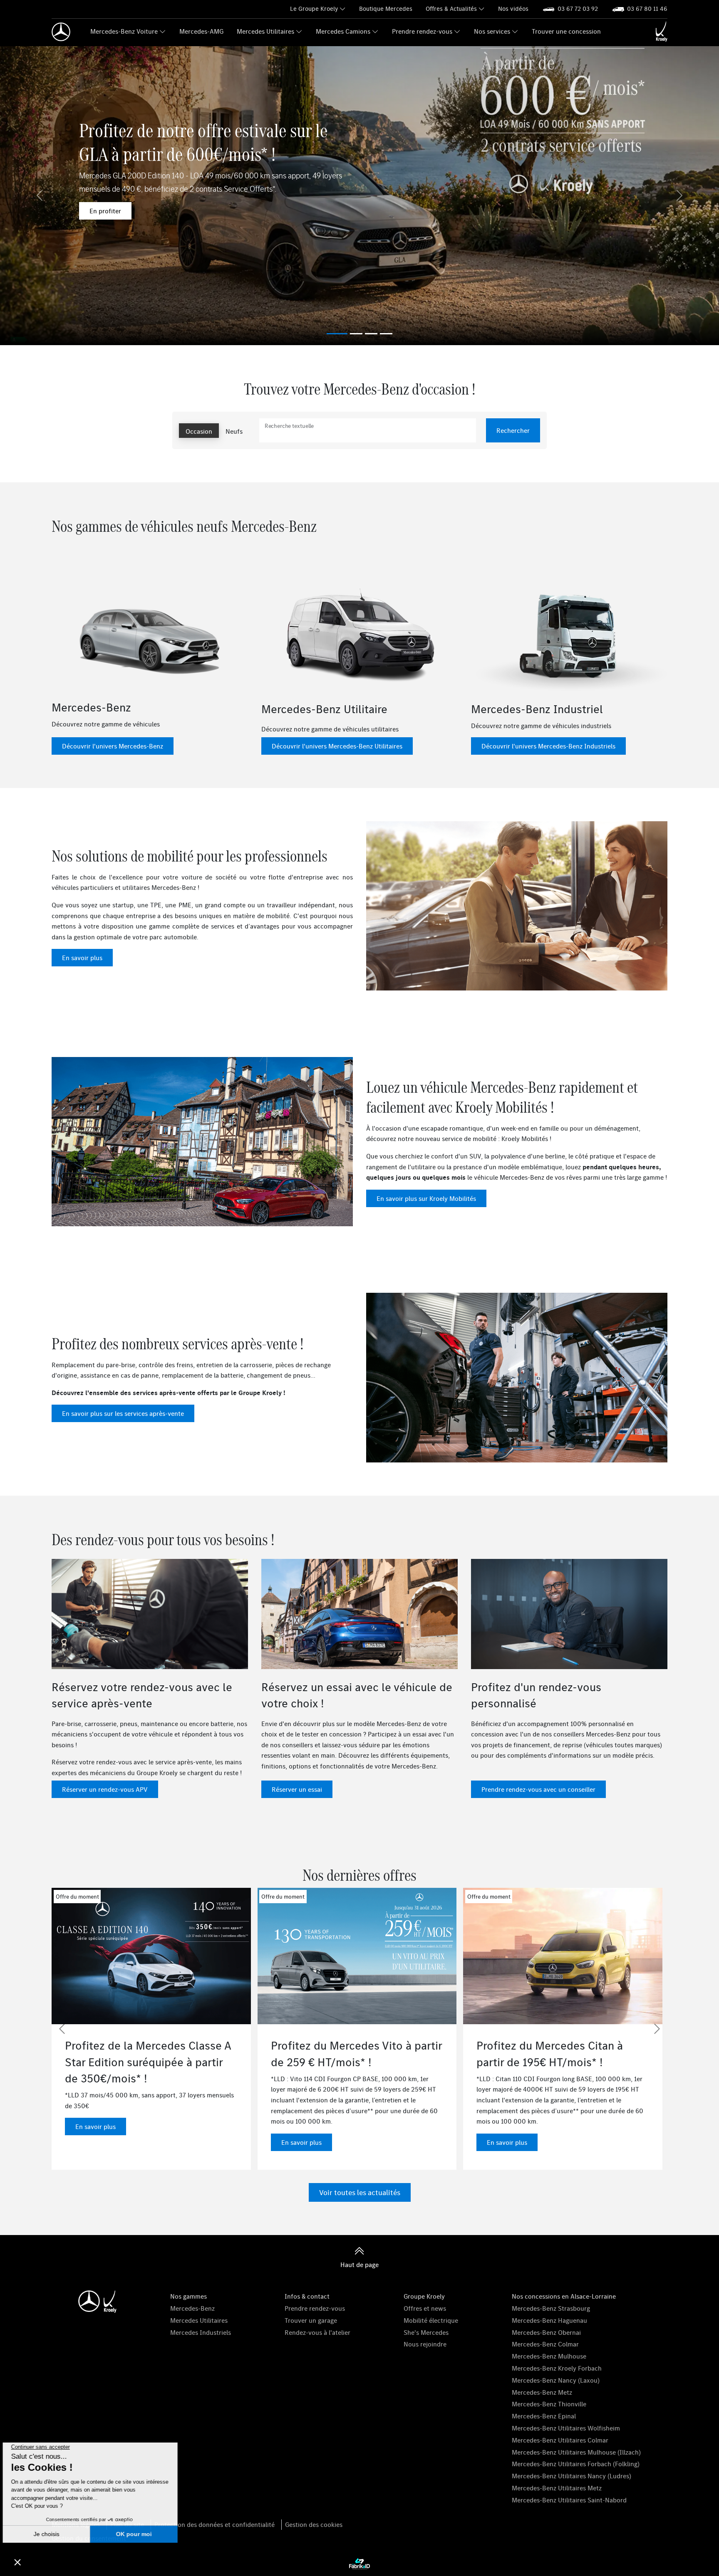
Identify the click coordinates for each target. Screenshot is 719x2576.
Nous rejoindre (425, 2344)
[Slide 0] (337, 334)
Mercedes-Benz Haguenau (549, 2320)
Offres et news (425, 2308)
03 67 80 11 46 (647, 9)
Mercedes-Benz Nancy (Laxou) (556, 2380)
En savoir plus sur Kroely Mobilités (426, 1198)
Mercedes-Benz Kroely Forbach (557, 2368)
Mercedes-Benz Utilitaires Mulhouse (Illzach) (576, 2452)
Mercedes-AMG (201, 31)
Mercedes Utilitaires (265, 31)
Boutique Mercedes (386, 9)
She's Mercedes (426, 2332)
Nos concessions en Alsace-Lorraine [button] (564, 2296)
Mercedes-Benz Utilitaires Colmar (560, 2440)
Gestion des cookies (314, 2524)
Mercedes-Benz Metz (542, 2392)
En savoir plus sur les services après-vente (123, 1413)
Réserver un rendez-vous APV (105, 1789)
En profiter (105, 211)
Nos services (492, 31)
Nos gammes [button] (188, 2296)
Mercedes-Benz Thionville (549, 2404)
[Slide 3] (386, 334)
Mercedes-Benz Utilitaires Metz (557, 2488)
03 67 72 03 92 (578, 9)
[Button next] (657, 2029)
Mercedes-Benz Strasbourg (551, 2308)
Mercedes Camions (343, 31)
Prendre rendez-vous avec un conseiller (538, 1789)
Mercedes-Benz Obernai (546, 2332)
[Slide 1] (356, 334)
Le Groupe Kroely (314, 9)
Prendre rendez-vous (422, 31)
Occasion (199, 431)
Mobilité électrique (431, 2320)
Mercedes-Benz (192, 2308)
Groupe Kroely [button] (424, 2296)
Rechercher (513, 430)
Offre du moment (180, 1897)
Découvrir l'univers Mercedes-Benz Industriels (548, 746)
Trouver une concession (566, 31)
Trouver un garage (311, 2320)
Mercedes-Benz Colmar (545, 2344)
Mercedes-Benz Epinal (544, 2416)
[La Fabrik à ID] (359, 2564)
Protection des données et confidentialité (214, 2524)
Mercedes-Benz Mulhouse (549, 2356)
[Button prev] (62, 2029)
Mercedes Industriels (201, 2332)
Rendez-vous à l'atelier (317, 2332)
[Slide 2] (371, 334)
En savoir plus (82, 958)
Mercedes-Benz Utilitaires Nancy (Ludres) (571, 2476)
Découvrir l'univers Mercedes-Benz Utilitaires (337, 746)
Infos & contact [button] (307, 2296)
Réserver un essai (297, 1789)
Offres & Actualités (451, 9)
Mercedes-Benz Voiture (124, 31)
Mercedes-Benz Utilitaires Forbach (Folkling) (576, 2464)
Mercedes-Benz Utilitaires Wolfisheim (566, 2428)
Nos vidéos (513, 9)
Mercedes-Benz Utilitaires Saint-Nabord (569, 2500)
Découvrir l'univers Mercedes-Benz (113, 746)
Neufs (234, 431)
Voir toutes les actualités (360, 2192)
